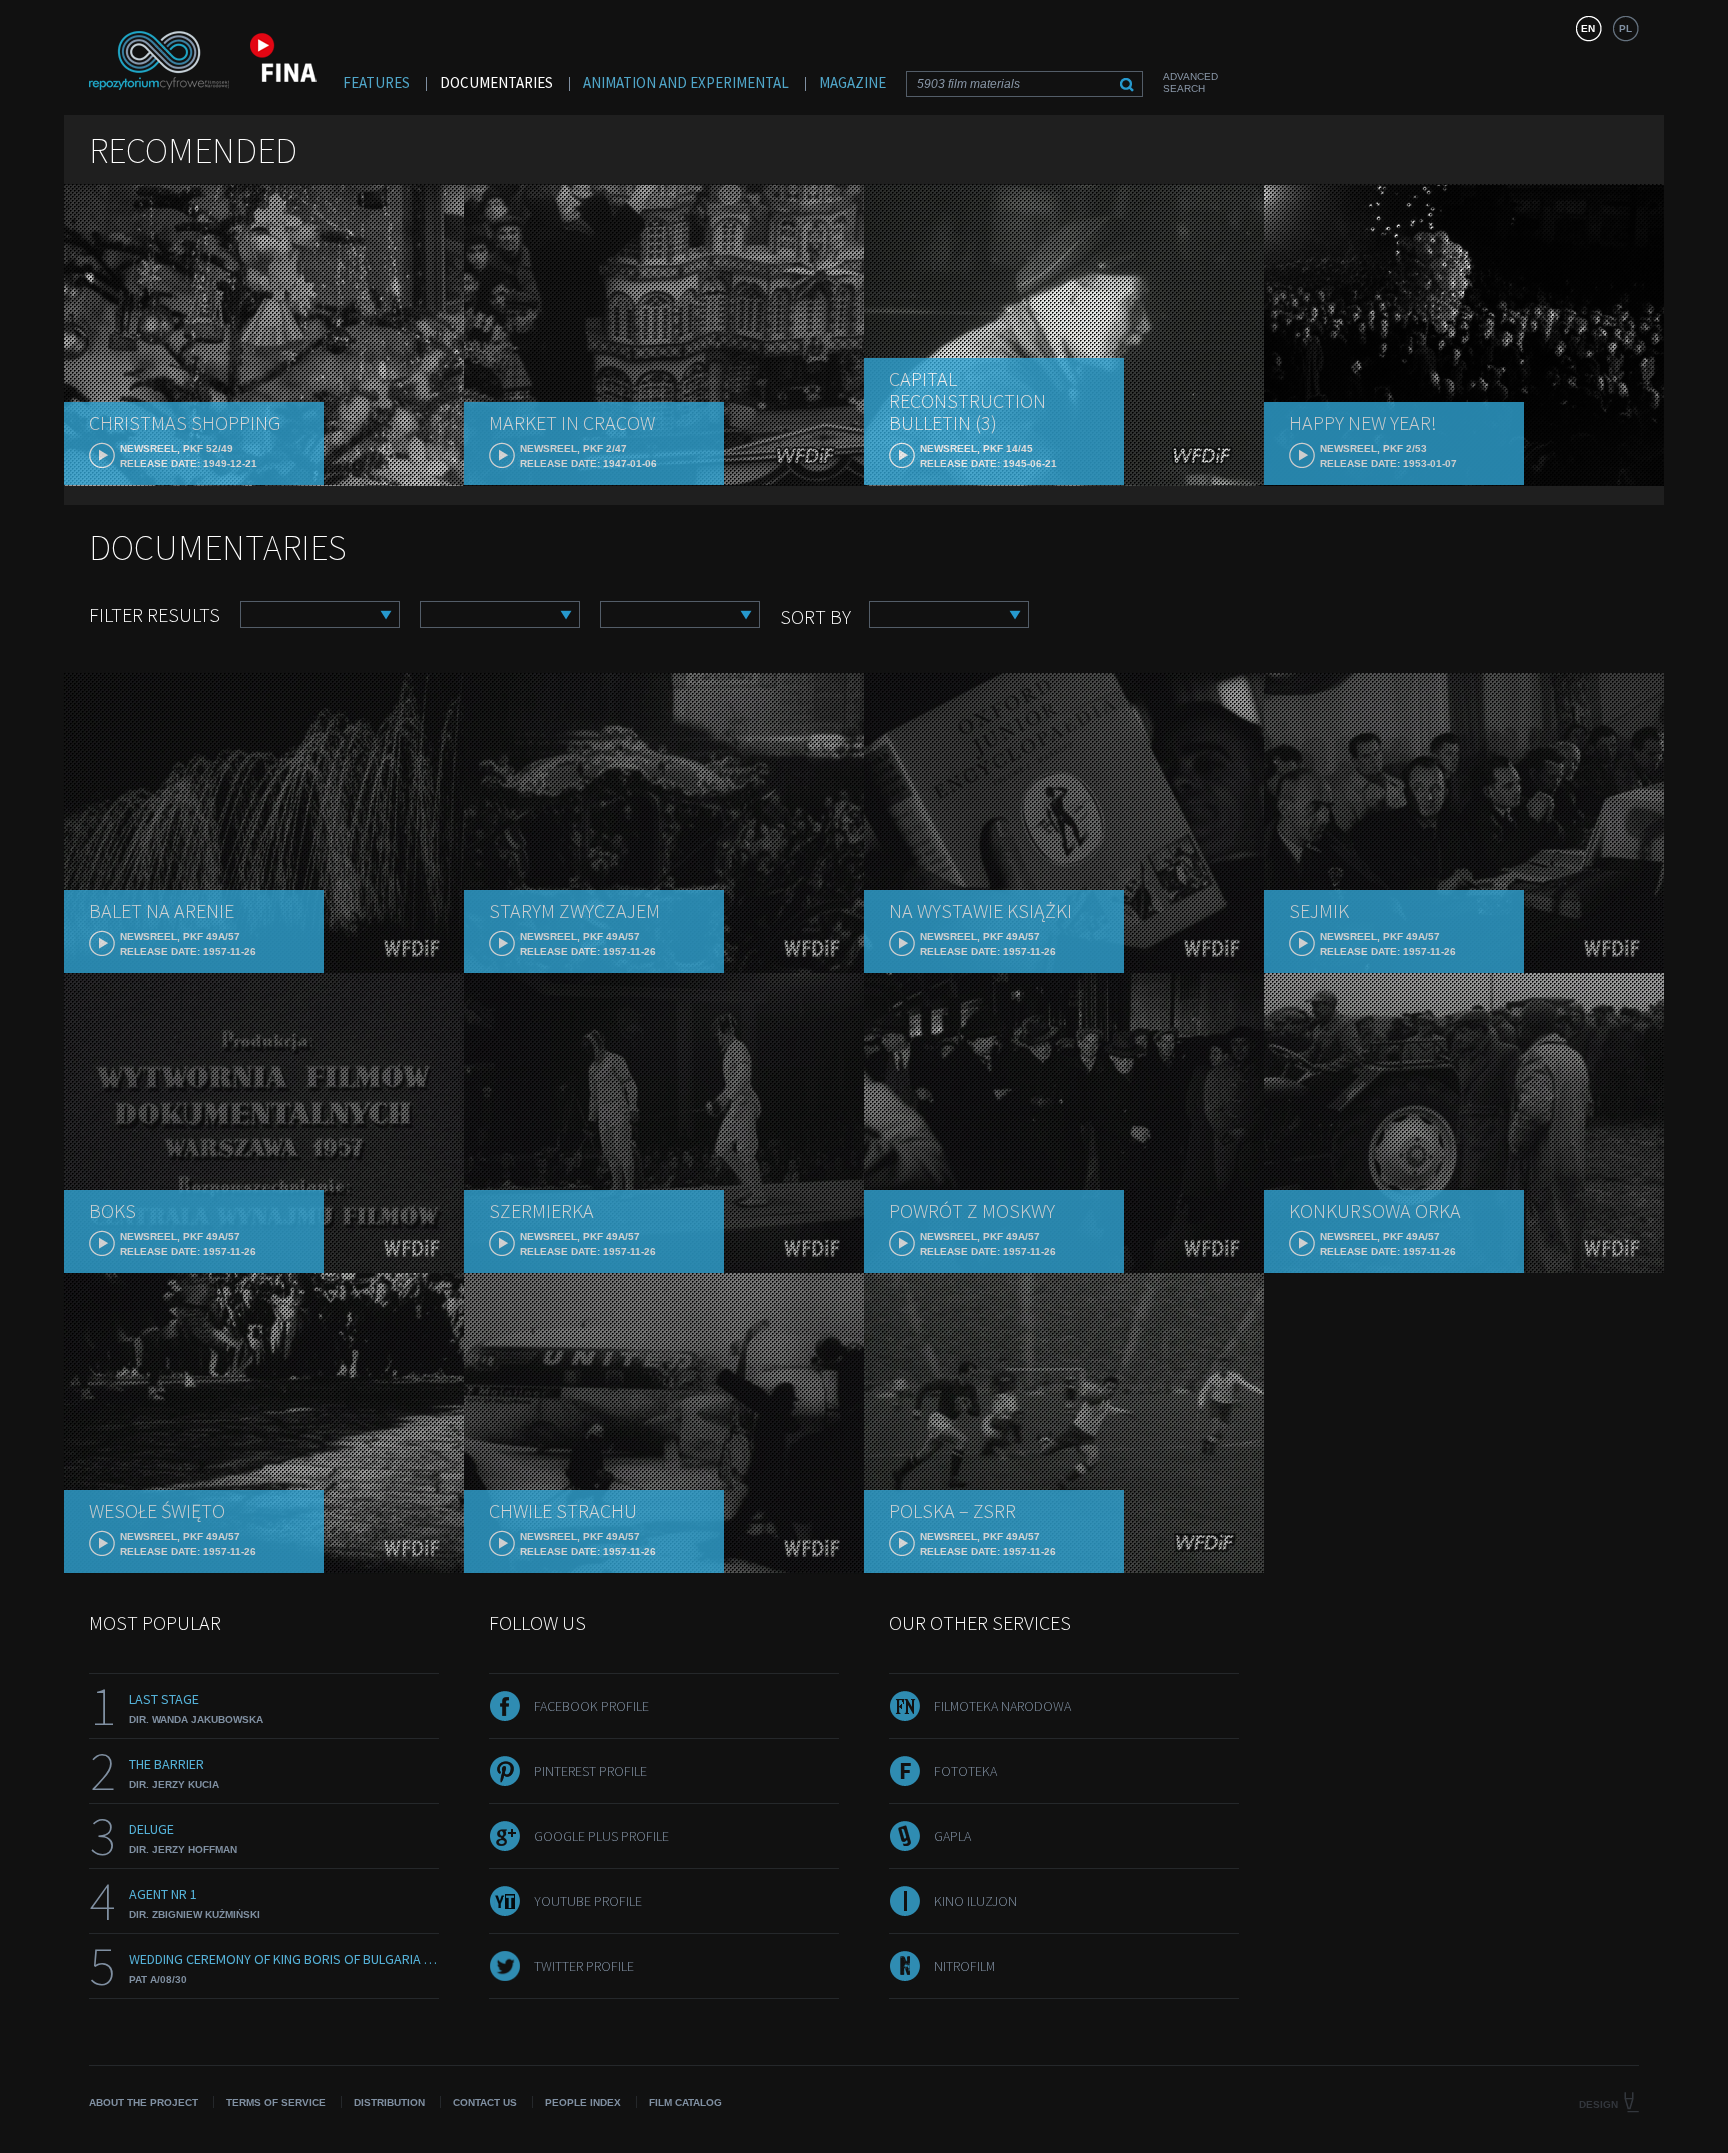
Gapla (952, 1836)
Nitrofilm (964, 1966)
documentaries (496, 82)
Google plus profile (601, 1836)
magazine (852, 82)
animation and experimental (686, 82)
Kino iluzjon (975, 1901)
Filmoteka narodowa (1002, 1706)
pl (1625, 28)
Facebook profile (591, 1706)
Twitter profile (584, 1966)
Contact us (485, 2102)
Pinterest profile (590, 1771)
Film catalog (685, 2102)
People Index (583, 2102)
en (1588, 28)
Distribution (389, 2102)
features (376, 82)
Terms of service (276, 2102)
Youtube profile (588, 1901)
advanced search (1190, 82)
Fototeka (965, 1771)
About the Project (143, 2102)
